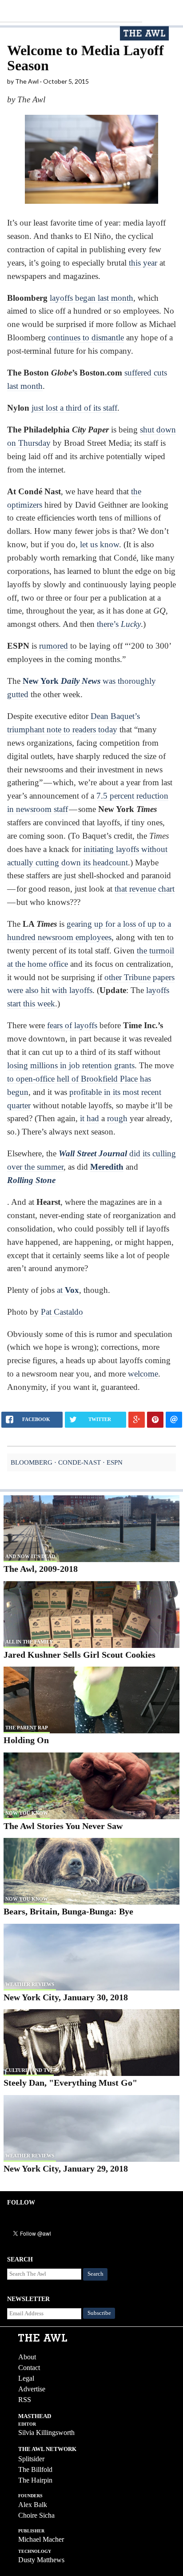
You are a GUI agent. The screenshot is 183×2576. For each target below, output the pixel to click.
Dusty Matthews (41, 2560)
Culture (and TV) (29, 2070)
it (82, 1118)
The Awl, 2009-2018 (41, 1569)
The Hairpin (35, 2480)
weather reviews (30, 1984)
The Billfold (35, 2469)
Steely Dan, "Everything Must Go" (70, 2083)
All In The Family (29, 1642)
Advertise (32, 2389)
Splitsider (31, 2459)
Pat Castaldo (62, 1312)
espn (115, 1462)
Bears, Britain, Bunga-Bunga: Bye (68, 1911)
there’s (119, 624)
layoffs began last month (91, 298)
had (93, 1118)
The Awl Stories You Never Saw (63, 1826)
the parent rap (27, 1728)
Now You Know (27, 1813)
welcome (143, 1374)
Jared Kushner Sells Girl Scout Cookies (80, 1655)
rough (117, 1118)
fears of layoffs (72, 1025)
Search (95, 2274)
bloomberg (32, 1462)
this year (143, 263)
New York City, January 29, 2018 (66, 2168)
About (27, 2357)
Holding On (26, 1740)
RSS (25, 2400)
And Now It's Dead (30, 1556)
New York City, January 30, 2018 (66, 1997)
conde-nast (80, 1462)
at (68, 1290)
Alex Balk (33, 2505)
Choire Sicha (36, 2515)
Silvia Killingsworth (46, 2433)
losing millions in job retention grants (71, 1065)
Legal (26, 2378)
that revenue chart (145, 889)
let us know (99, 544)
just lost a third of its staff (74, 408)
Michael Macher (41, 2539)
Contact (29, 2368)
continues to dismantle (86, 337)
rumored (54, 646)
